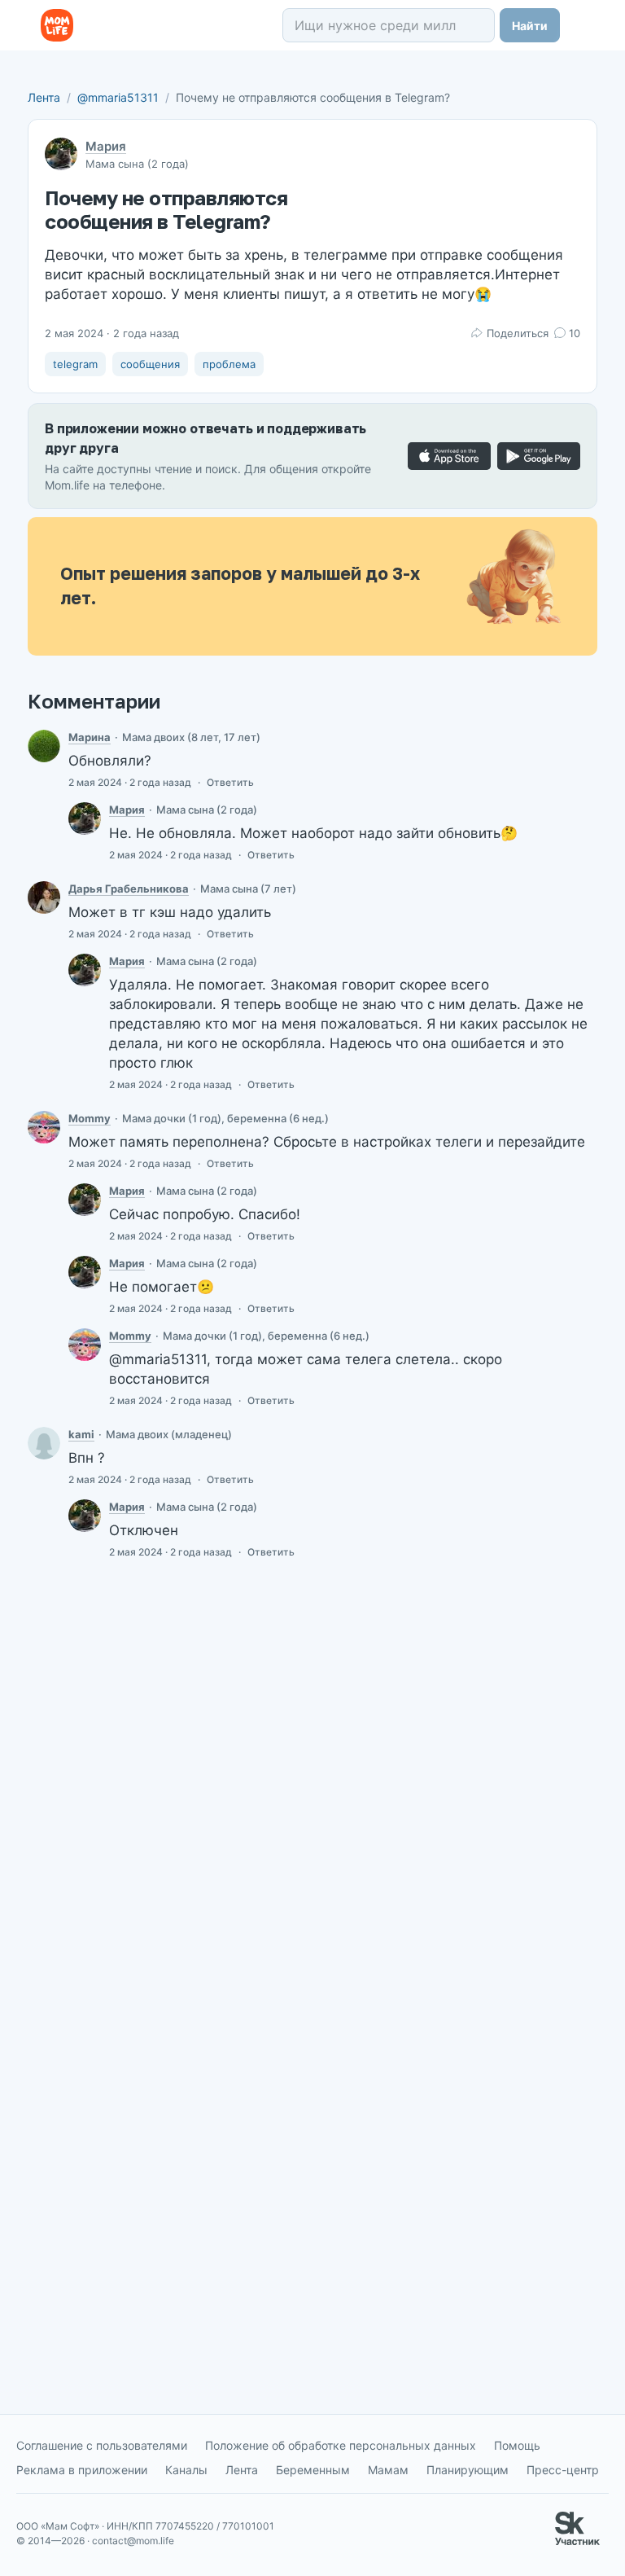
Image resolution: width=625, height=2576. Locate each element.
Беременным (313, 2470)
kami (81, 1434)
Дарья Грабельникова (129, 889)
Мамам (388, 2470)
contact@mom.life (133, 2541)
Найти (530, 26)
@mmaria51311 (118, 97)
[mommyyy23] (44, 1127)
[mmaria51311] (85, 818)
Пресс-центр (563, 2470)
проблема (229, 364)
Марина (90, 737)
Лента (44, 97)
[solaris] (44, 746)
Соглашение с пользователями (102, 2445)
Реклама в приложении (82, 2470)
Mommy (90, 1118)
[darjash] (44, 897)
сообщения (150, 364)
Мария (106, 146)
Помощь (517, 2445)
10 (575, 333)
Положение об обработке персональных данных (341, 2445)
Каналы (186, 2470)
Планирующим (468, 2470)
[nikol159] (44, 1443)
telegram (75, 364)
